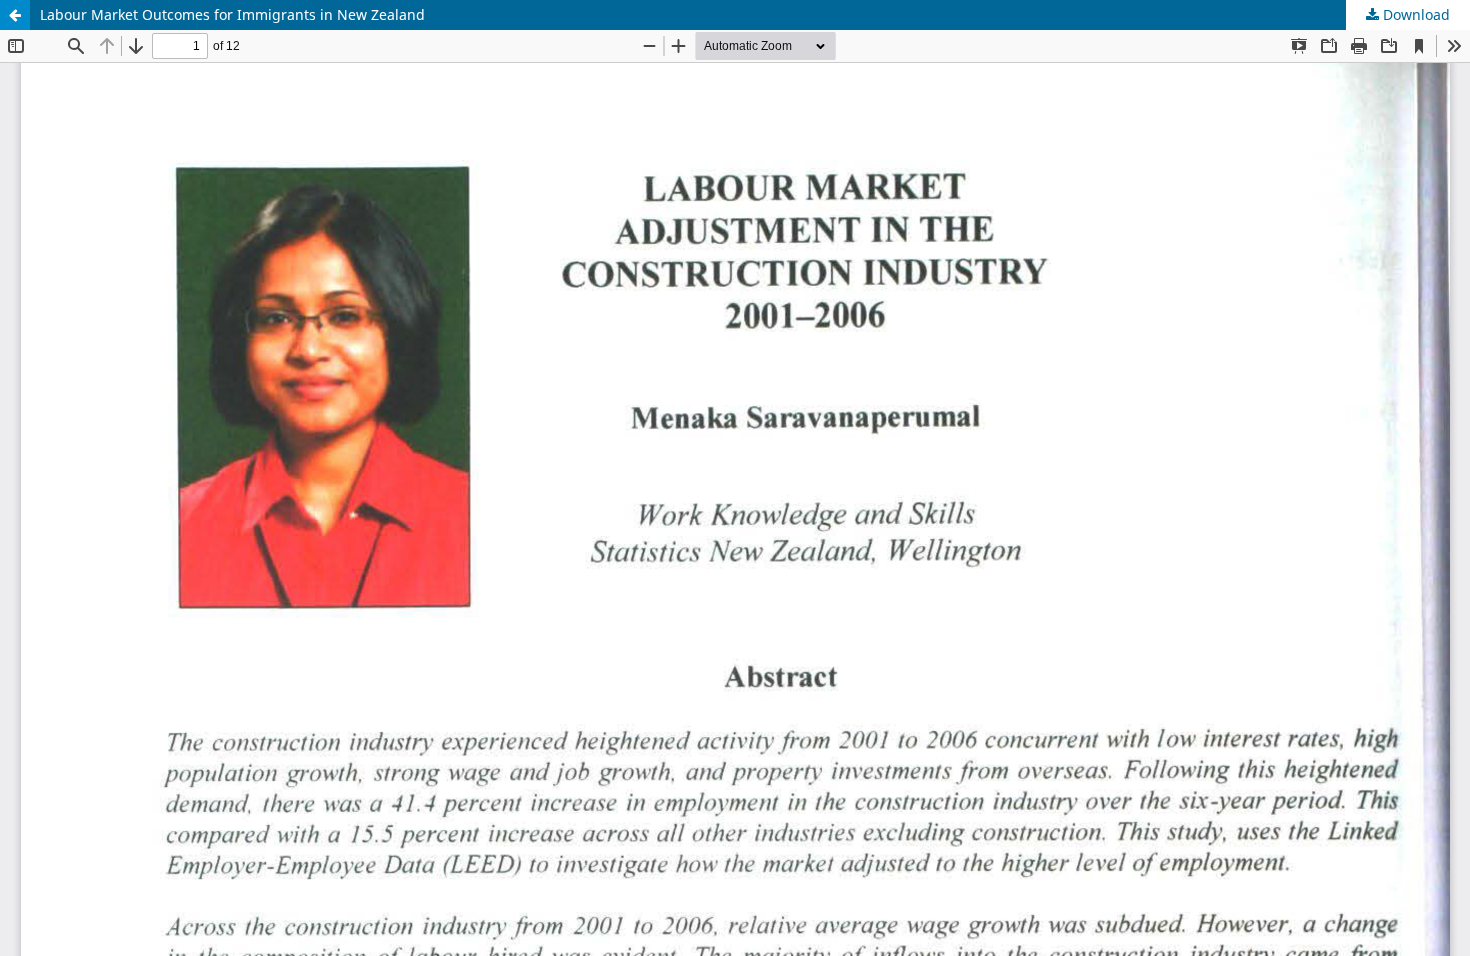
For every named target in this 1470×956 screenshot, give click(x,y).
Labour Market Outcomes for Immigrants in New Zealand (232, 14)
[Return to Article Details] (15, 15)
